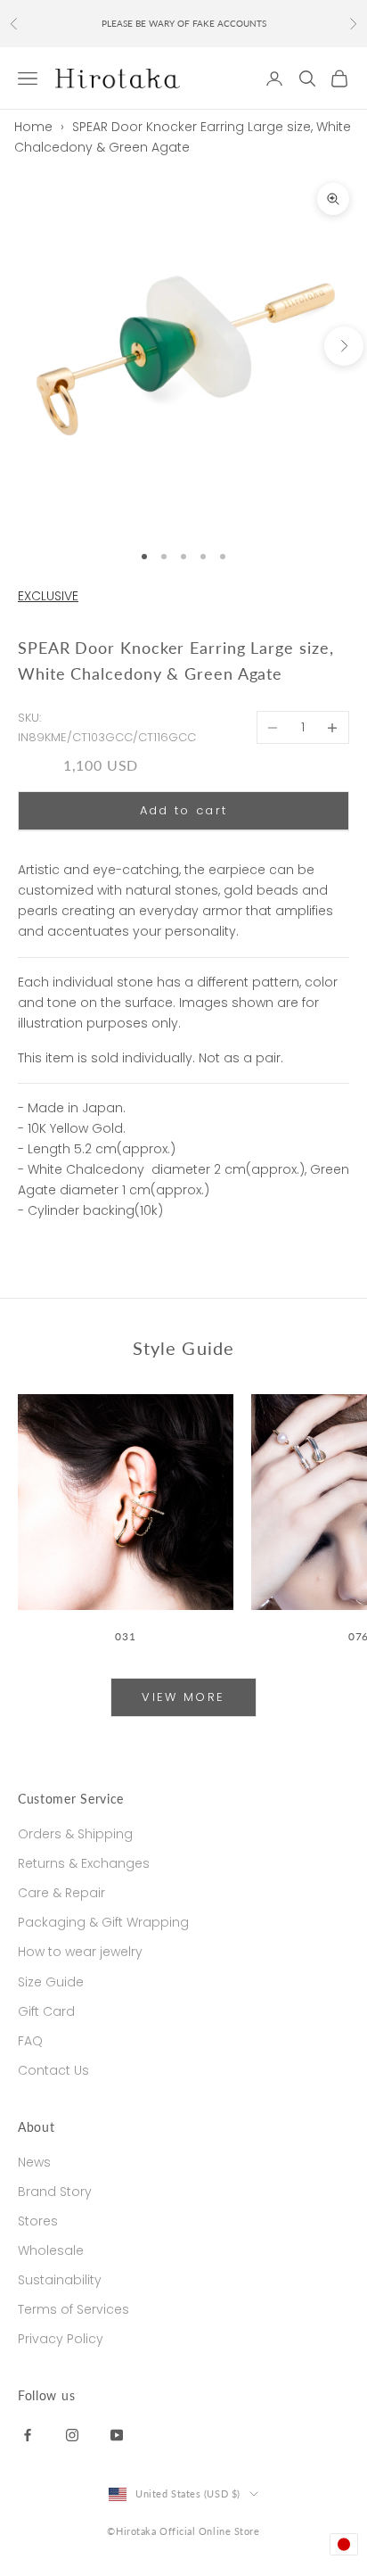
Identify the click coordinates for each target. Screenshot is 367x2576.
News (34, 2162)
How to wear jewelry (80, 1952)
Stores (38, 2221)
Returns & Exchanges (84, 1863)
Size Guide (51, 1982)
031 (125, 1636)
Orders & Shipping (75, 1834)
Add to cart (184, 810)
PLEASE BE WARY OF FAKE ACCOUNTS (184, 23)
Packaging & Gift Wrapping (103, 1922)
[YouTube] (117, 2434)
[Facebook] (28, 2434)
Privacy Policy (61, 2339)
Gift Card (46, 2011)
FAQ (30, 2041)
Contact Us (53, 2070)
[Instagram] (72, 2434)
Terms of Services (73, 2309)
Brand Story (55, 2192)
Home (33, 127)
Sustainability (60, 2280)
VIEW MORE (183, 1697)
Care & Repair (61, 1893)
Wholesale (51, 2250)
